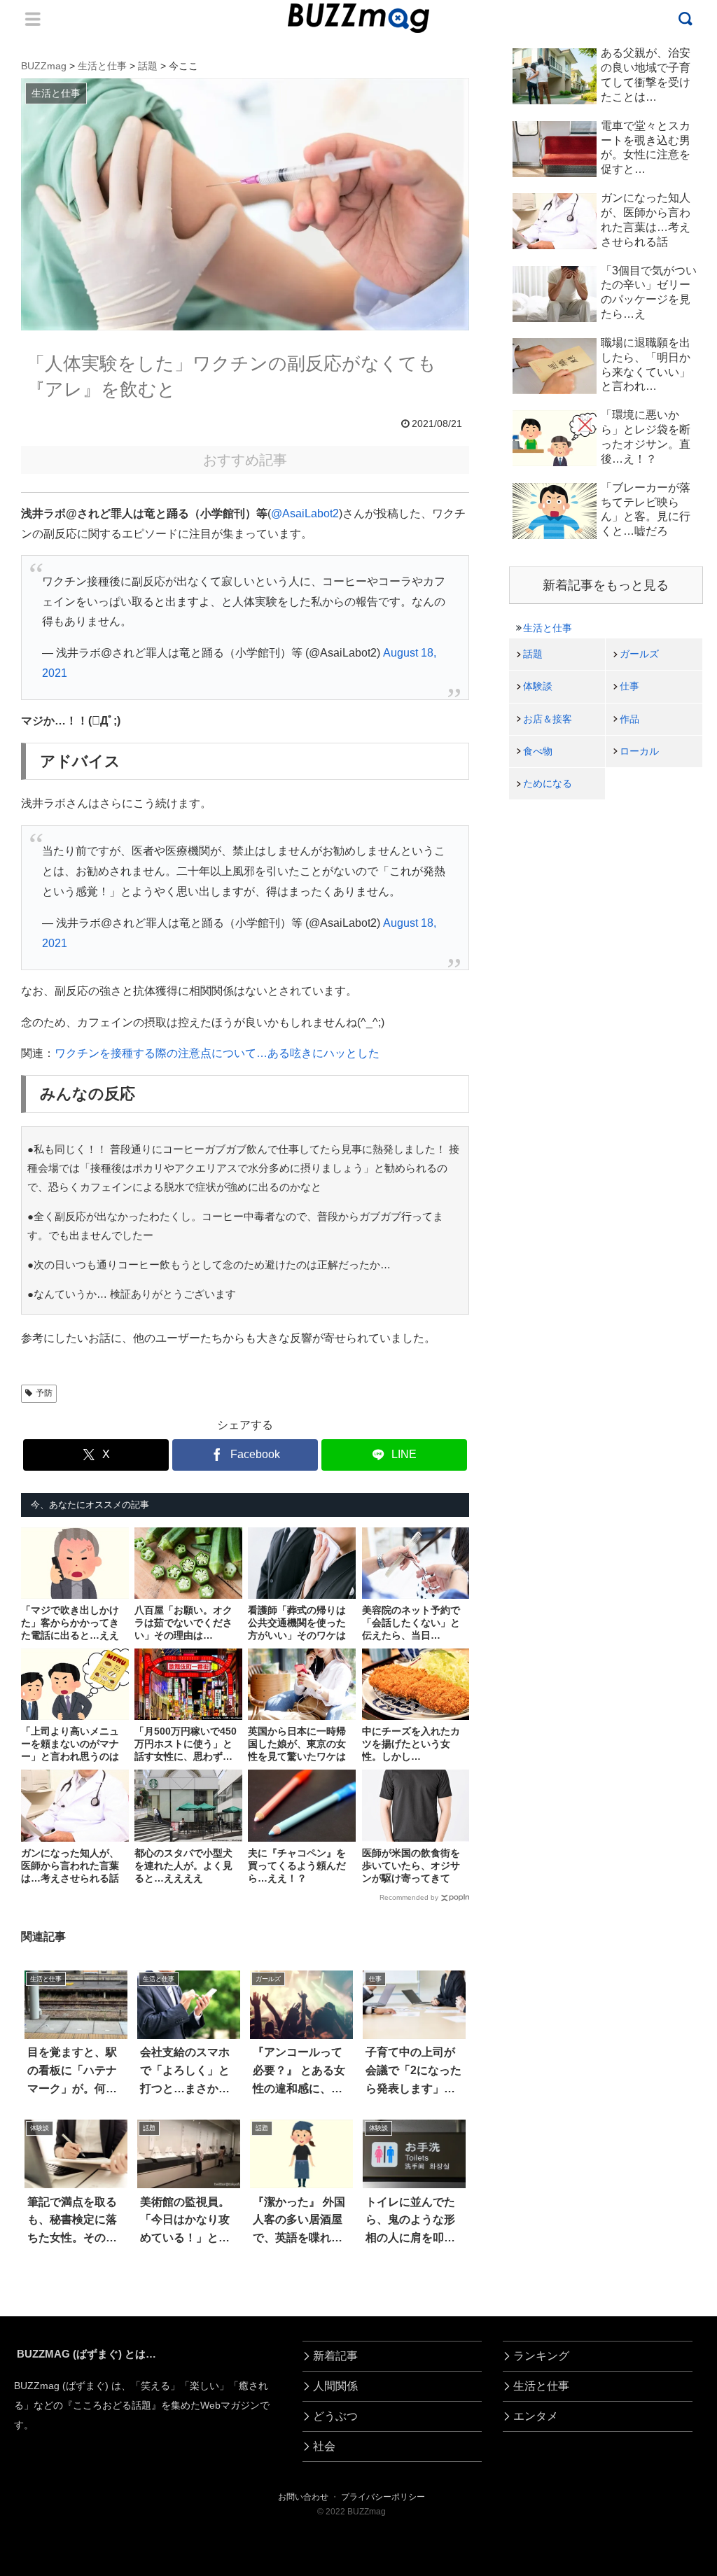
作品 (629, 719)
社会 (324, 2446)
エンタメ (536, 2416)
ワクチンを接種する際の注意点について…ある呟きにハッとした (217, 1053)
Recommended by (409, 1897)
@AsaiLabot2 (305, 513)
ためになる (548, 783)
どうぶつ (335, 2416)
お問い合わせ (303, 2497)
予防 (44, 1393)
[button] (46, 2280)
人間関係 (335, 2386)
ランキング (541, 2356)
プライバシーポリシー (383, 2497)
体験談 (538, 686)
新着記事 (335, 2356)
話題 (533, 654)
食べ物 (538, 751)
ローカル (639, 751)
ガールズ (639, 654)
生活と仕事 (548, 628)
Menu (33, 19)
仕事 (629, 686)
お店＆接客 (548, 719)
